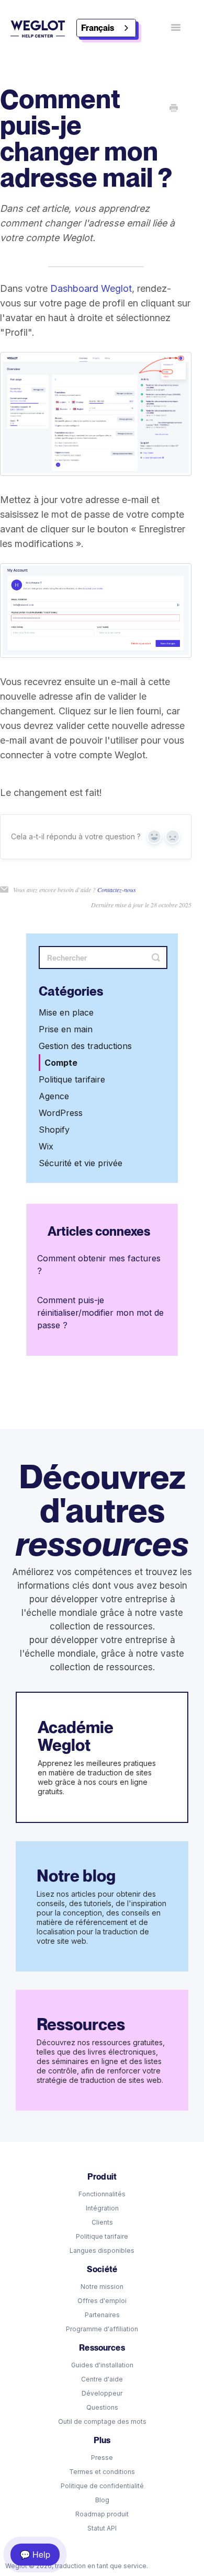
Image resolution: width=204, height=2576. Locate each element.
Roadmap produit (102, 2514)
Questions (102, 2407)
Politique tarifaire (72, 1079)
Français (98, 28)
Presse (102, 2458)
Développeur (102, 2393)
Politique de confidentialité (102, 2486)
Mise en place (66, 1012)
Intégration (102, 2208)
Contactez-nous (117, 890)
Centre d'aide (102, 2379)
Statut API (102, 2528)
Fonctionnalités (102, 2194)
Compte (61, 1063)
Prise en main (66, 1029)
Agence (54, 1096)
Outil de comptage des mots (102, 2421)
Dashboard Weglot (91, 288)
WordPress (61, 1113)
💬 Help (35, 2554)
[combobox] (106, 28)
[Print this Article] (174, 109)
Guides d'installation (102, 2365)
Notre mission (102, 2287)
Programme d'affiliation (102, 2329)
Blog (102, 2500)
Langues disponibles (102, 2250)
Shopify (54, 1130)
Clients (102, 2222)
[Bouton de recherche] (156, 958)
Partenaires (102, 2315)
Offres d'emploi (102, 2301)
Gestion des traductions (85, 1046)
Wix (46, 1146)
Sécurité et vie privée (81, 1163)
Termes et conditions (102, 2472)
